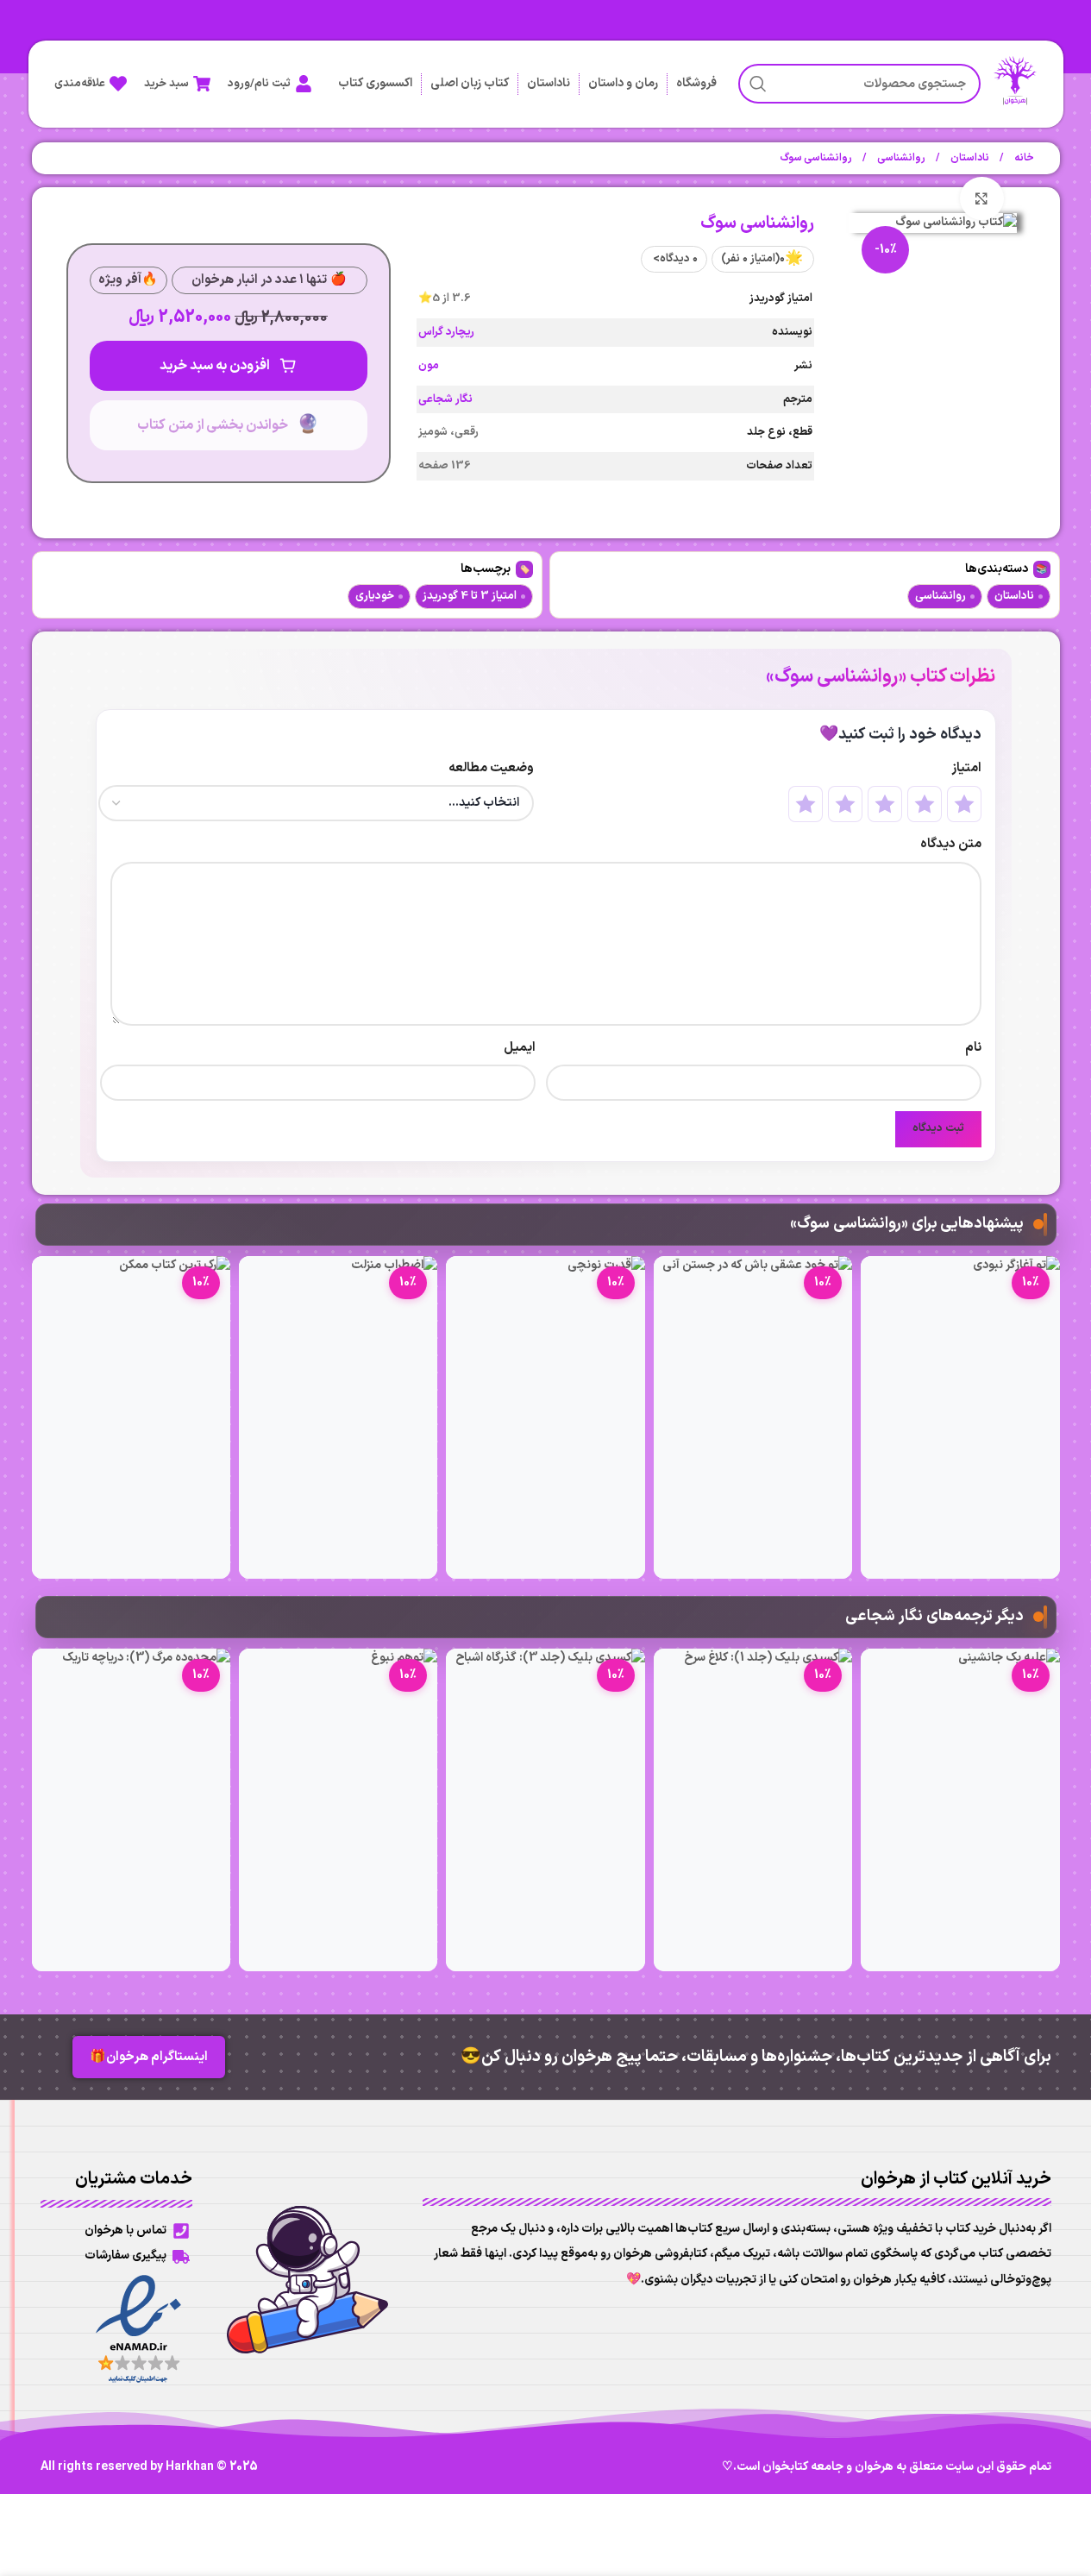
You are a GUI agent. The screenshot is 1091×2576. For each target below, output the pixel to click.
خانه (1023, 158)
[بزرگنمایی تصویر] (981, 198)
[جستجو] (758, 84)
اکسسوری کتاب (375, 83)
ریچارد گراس (446, 332)
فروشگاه (696, 83)
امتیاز (966, 768)
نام (973, 1048)
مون (429, 366)
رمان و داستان (623, 83)
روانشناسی (900, 158)
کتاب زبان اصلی (470, 83)
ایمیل (520, 1048)
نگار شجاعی (445, 399)
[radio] (964, 804)
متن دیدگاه (951, 844)
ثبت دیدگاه (938, 1128)
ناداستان (549, 83)
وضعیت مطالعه (491, 768)
